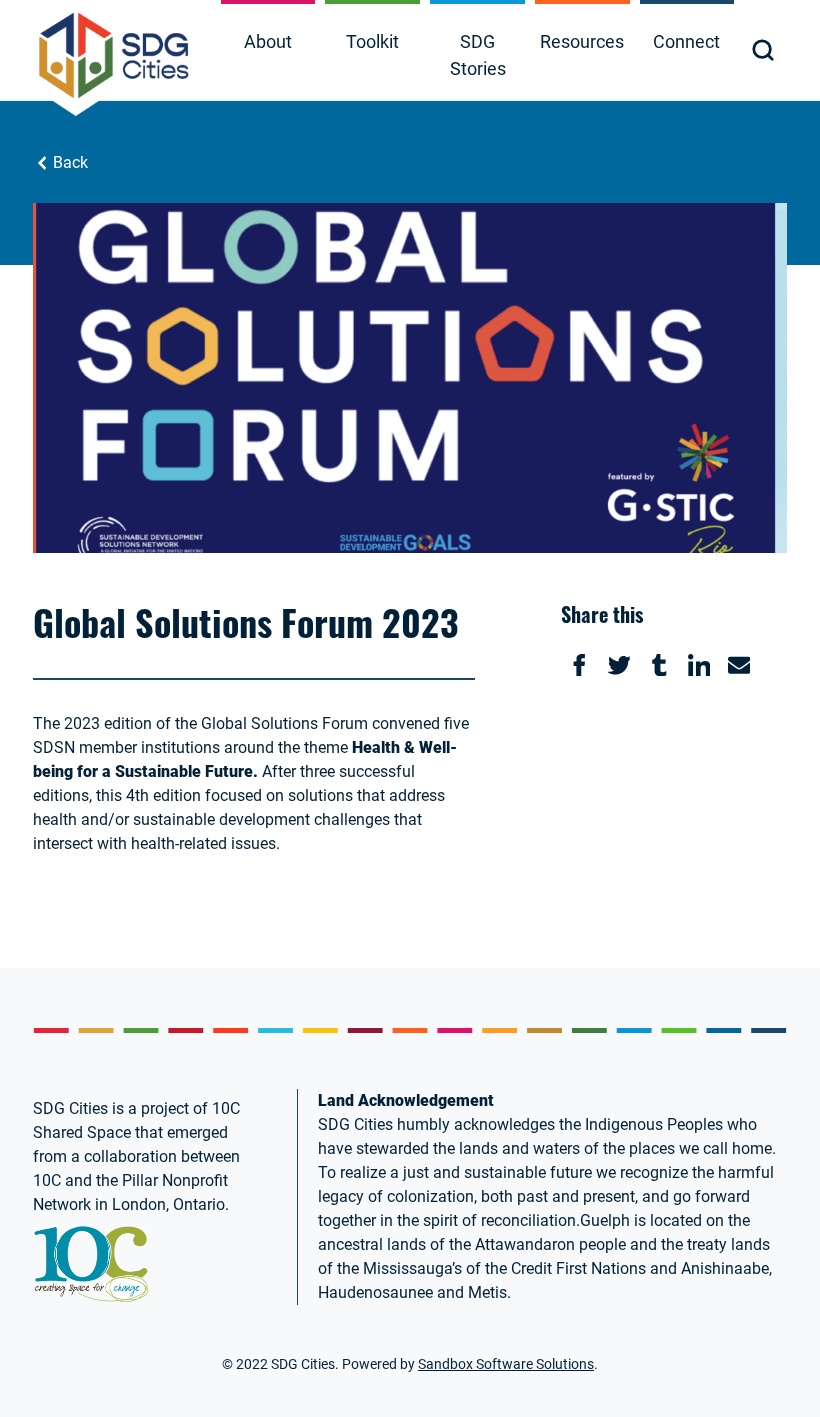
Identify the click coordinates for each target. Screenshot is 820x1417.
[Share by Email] (739, 665)
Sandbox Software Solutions (506, 1364)
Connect (686, 41)
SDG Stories (478, 55)
